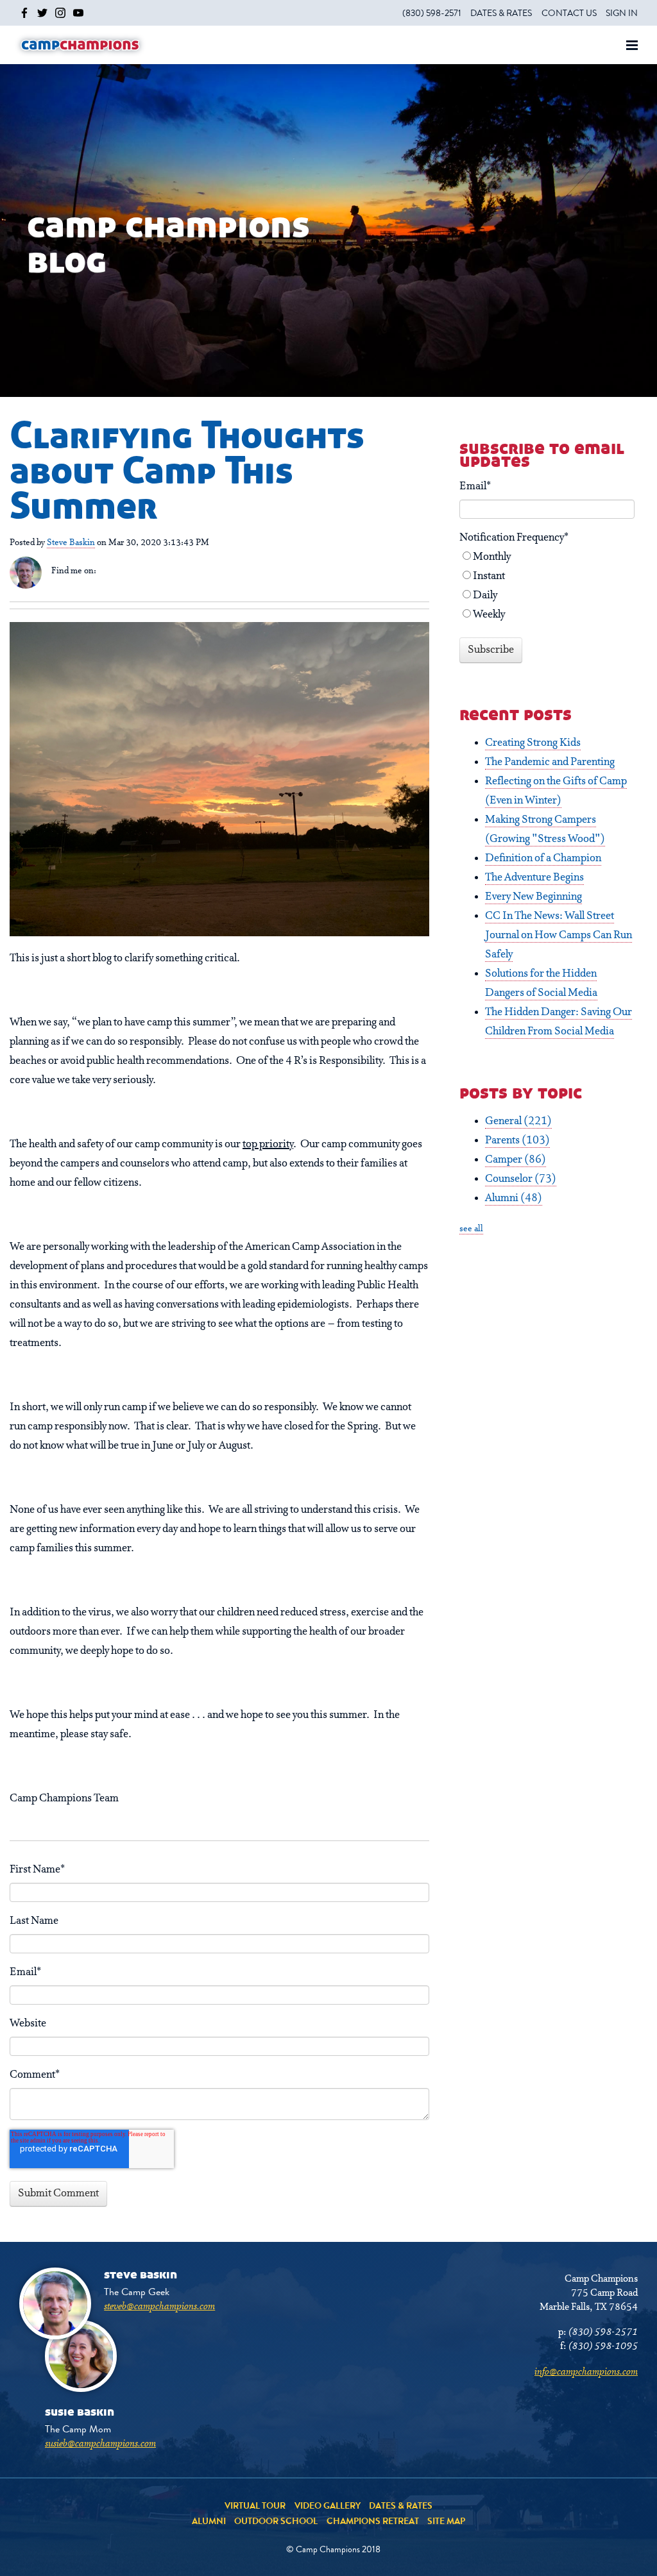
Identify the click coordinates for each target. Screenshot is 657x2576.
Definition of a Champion (543, 859)
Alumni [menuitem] (209, 2521)
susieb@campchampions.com (100, 2444)
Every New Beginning (533, 897)
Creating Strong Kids (533, 743)
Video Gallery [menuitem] (328, 2505)
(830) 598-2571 (603, 2332)
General (518, 1122)
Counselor (521, 1179)
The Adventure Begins (534, 878)
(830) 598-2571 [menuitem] (432, 13)
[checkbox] (547, 586)
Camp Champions (80, 45)
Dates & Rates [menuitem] (501, 13)
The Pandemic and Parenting (550, 762)
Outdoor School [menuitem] (276, 2521)
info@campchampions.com (586, 2372)
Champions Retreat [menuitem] (373, 2521)
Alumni (514, 1199)
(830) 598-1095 (603, 2346)
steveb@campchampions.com (159, 2307)
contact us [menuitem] (569, 13)
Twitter (123, 571)
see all (471, 1229)
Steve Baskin (71, 543)
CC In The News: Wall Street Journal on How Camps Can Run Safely (559, 936)
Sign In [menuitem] (622, 13)
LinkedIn (106, 571)
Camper (516, 1160)
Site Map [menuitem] (446, 2521)
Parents (517, 1141)
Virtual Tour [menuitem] (255, 2505)
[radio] (547, 557)
